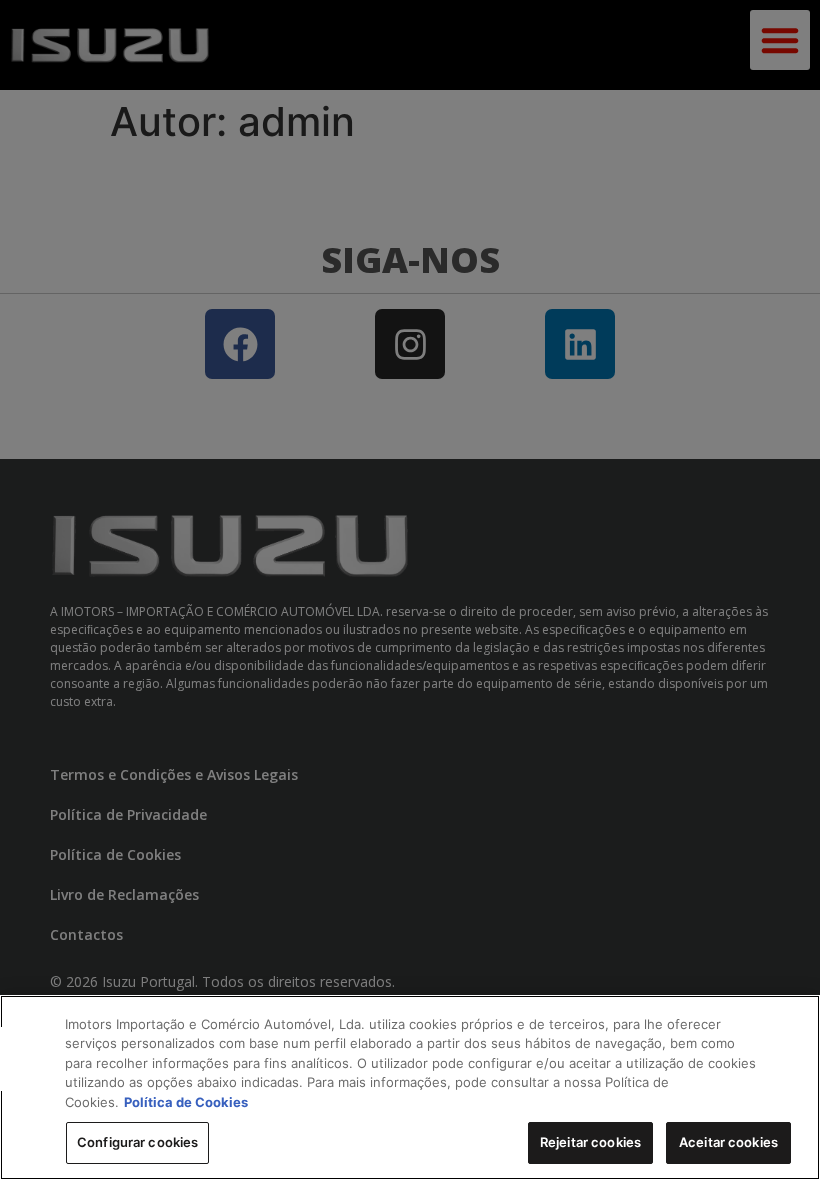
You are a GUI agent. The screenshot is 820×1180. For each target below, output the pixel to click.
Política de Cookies (186, 1102)
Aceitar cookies (728, 1142)
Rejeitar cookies (590, 1142)
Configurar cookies (137, 1142)
